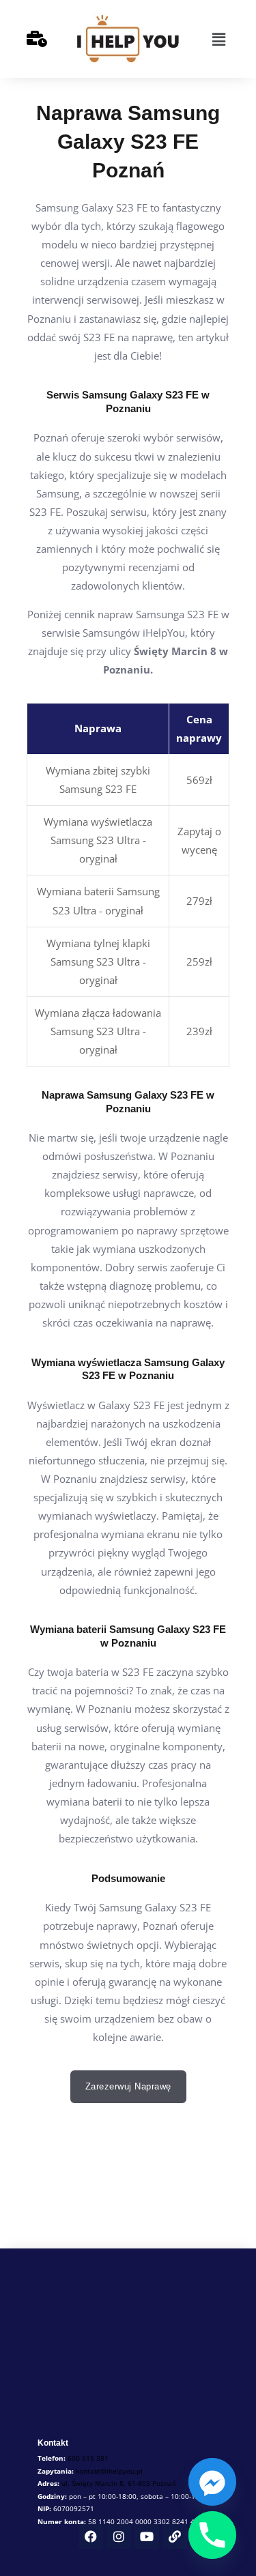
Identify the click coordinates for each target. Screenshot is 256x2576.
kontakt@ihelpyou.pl (109, 2471)
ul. (119, 2483)
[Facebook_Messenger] (212, 2482)
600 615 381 (88, 2458)
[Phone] (212, 2535)
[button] (218, 39)
